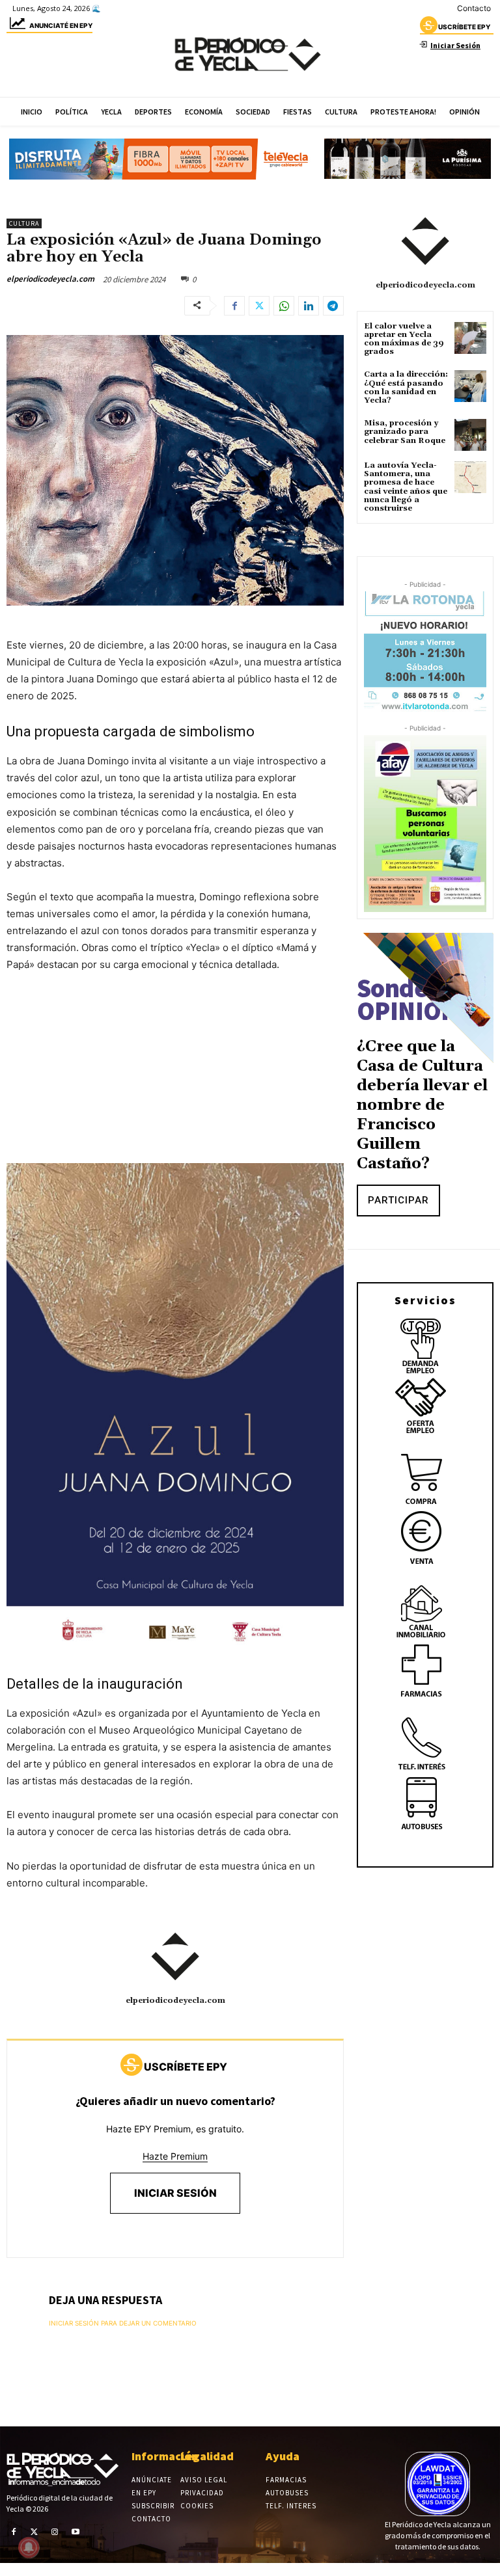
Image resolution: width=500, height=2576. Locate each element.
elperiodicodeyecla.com (50, 279)
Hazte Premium (175, 2156)
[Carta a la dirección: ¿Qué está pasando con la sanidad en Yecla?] (470, 386)
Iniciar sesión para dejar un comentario (123, 2323)
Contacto (474, 8)
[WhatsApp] (284, 306)
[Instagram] (55, 2532)
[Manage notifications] (29, 2547)
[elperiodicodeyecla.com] (175, 1957)
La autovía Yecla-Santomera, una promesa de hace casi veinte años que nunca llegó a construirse (406, 487)
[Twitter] (259, 306)
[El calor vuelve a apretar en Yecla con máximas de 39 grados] (470, 338)
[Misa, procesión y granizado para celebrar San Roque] (470, 435)
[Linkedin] (309, 306)
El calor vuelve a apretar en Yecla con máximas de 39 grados (404, 339)
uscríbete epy (464, 27)
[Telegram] (333, 306)
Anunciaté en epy (61, 25)
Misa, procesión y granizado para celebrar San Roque (405, 432)
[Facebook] (234, 306)
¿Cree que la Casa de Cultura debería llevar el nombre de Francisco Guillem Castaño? (422, 1105)
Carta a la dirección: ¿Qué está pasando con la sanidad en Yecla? (406, 387)
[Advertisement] (175, 1081)
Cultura (24, 223)
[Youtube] (76, 2532)
